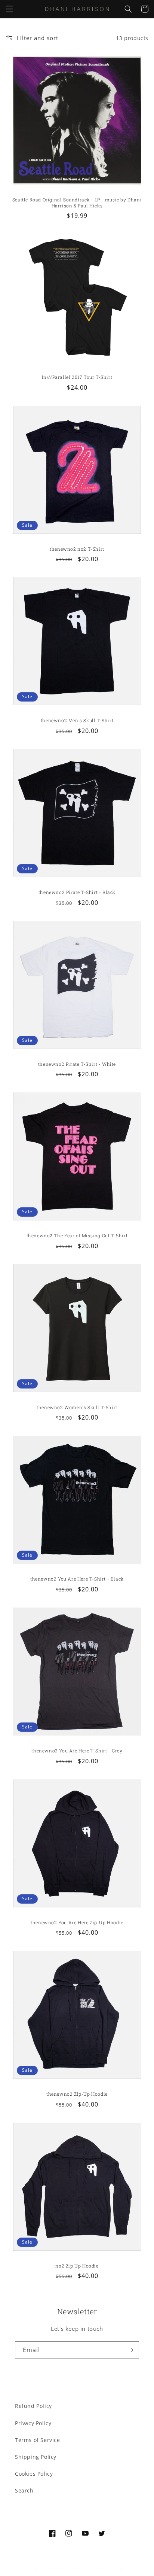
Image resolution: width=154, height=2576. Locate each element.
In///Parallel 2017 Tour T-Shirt (77, 377)
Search (24, 2490)
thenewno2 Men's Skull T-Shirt (77, 720)
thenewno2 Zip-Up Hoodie (77, 2094)
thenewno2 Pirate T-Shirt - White (77, 1064)
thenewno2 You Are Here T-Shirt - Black (77, 1579)
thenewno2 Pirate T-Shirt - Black (77, 892)
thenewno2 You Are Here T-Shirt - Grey (77, 1751)
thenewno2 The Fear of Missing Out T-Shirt (77, 1236)
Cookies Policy (34, 2474)
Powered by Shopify (103, 2569)
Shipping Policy (36, 2457)
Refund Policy (33, 2406)
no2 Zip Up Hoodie (77, 2266)
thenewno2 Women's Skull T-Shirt (77, 1407)
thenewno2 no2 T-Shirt (77, 549)
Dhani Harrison (63, 2569)
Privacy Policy (33, 2423)
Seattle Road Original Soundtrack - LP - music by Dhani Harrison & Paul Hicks (77, 203)
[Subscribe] (130, 2350)
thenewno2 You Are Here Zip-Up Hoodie (77, 1923)
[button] (9, 9)
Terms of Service (38, 2440)
